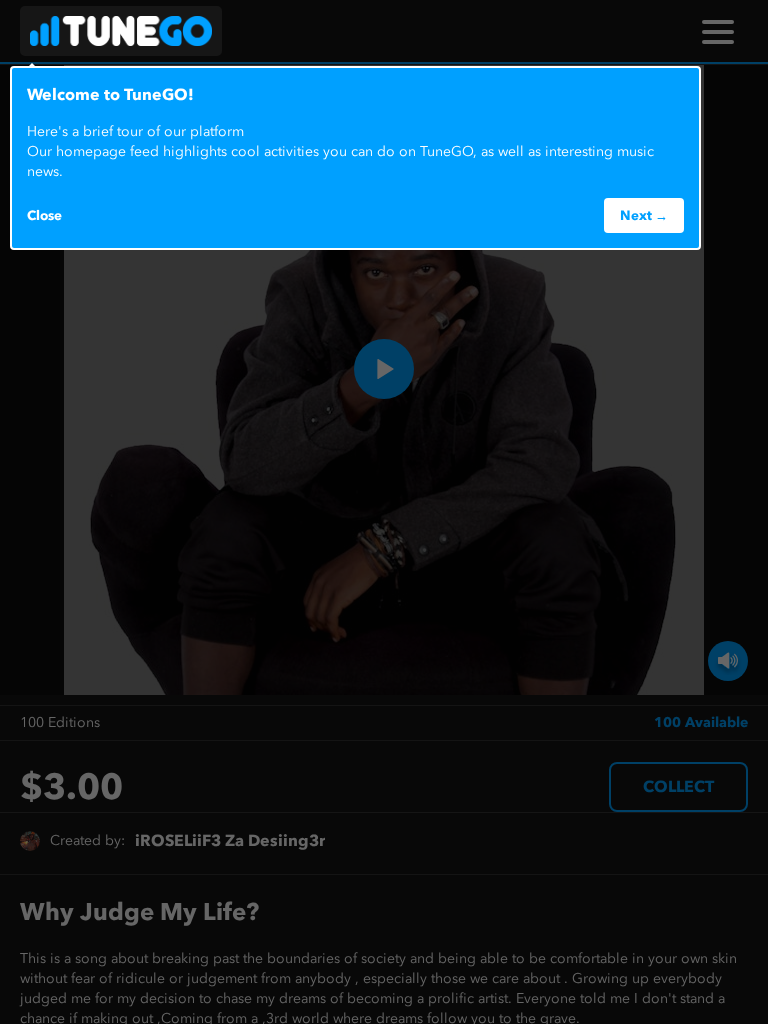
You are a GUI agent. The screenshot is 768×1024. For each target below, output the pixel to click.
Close (44, 215)
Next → (644, 215)
